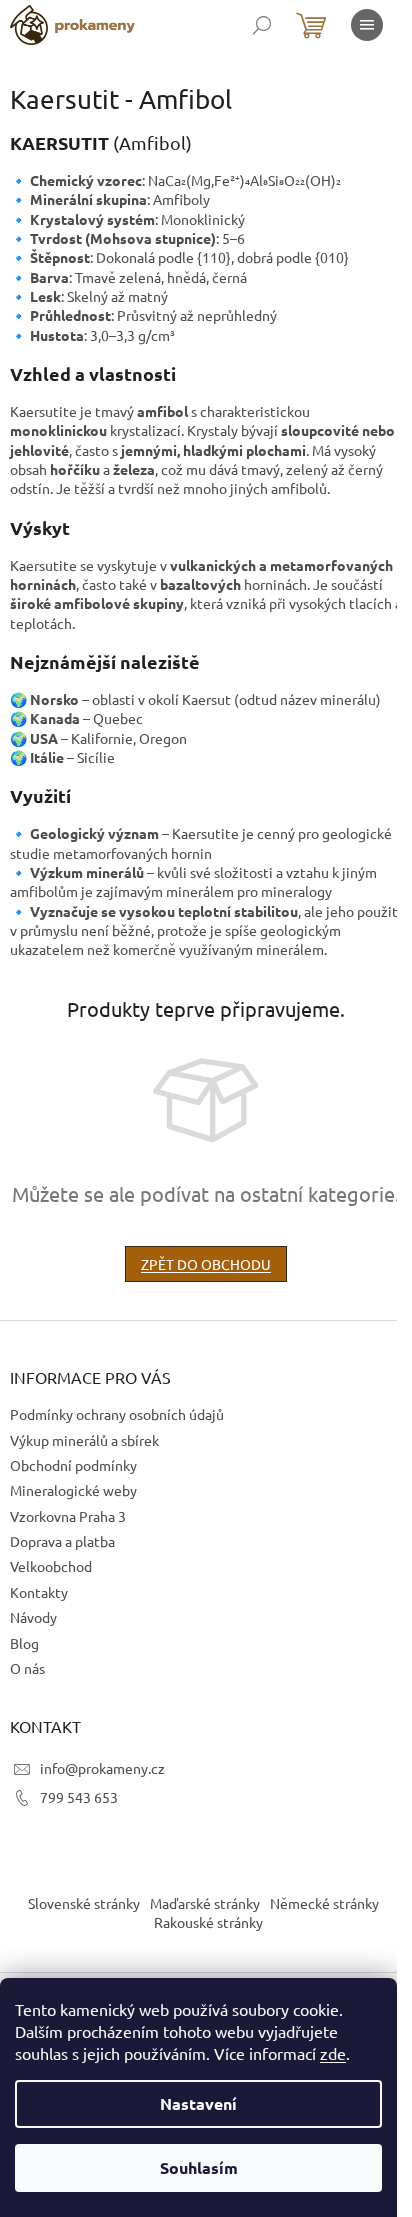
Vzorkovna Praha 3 (68, 1516)
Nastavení (198, 2103)
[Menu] (367, 25)
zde (333, 2053)
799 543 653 (79, 1797)
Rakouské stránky (208, 1922)
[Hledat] (262, 25)
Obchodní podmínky (73, 1465)
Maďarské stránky (205, 1903)
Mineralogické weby (73, 1490)
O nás (27, 1668)
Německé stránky (324, 1903)
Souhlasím (199, 2167)
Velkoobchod (51, 1566)
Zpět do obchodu (206, 1264)
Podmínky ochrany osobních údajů (117, 1414)
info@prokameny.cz (102, 1768)
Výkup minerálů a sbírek (84, 1440)
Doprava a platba (62, 1541)
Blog (24, 1643)
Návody (33, 1617)
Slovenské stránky (84, 1903)
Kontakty (39, 1592)
